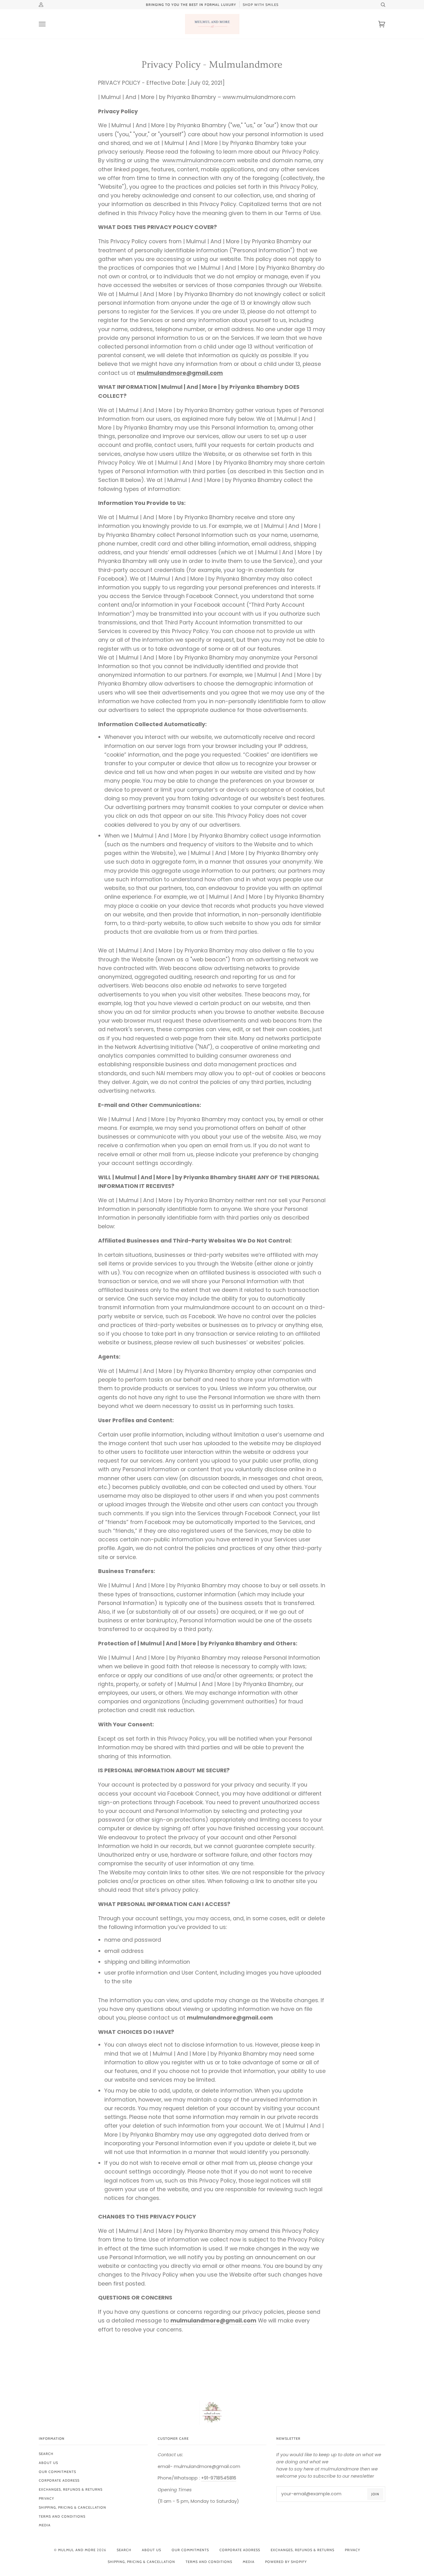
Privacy (46, 2498)
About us (48, 2463)
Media (45, 2525)
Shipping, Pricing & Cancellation (72, 2507)
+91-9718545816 (219, 2478)
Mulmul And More (77, 2550)
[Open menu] (48, 24)
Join (375, 2494)
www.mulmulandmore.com (199, 160)
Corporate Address (59, 2480)
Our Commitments (57, 2472)
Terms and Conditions (62, 2516)
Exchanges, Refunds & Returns (71, 2489)
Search (46, 2454)
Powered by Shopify (286, 2562)
